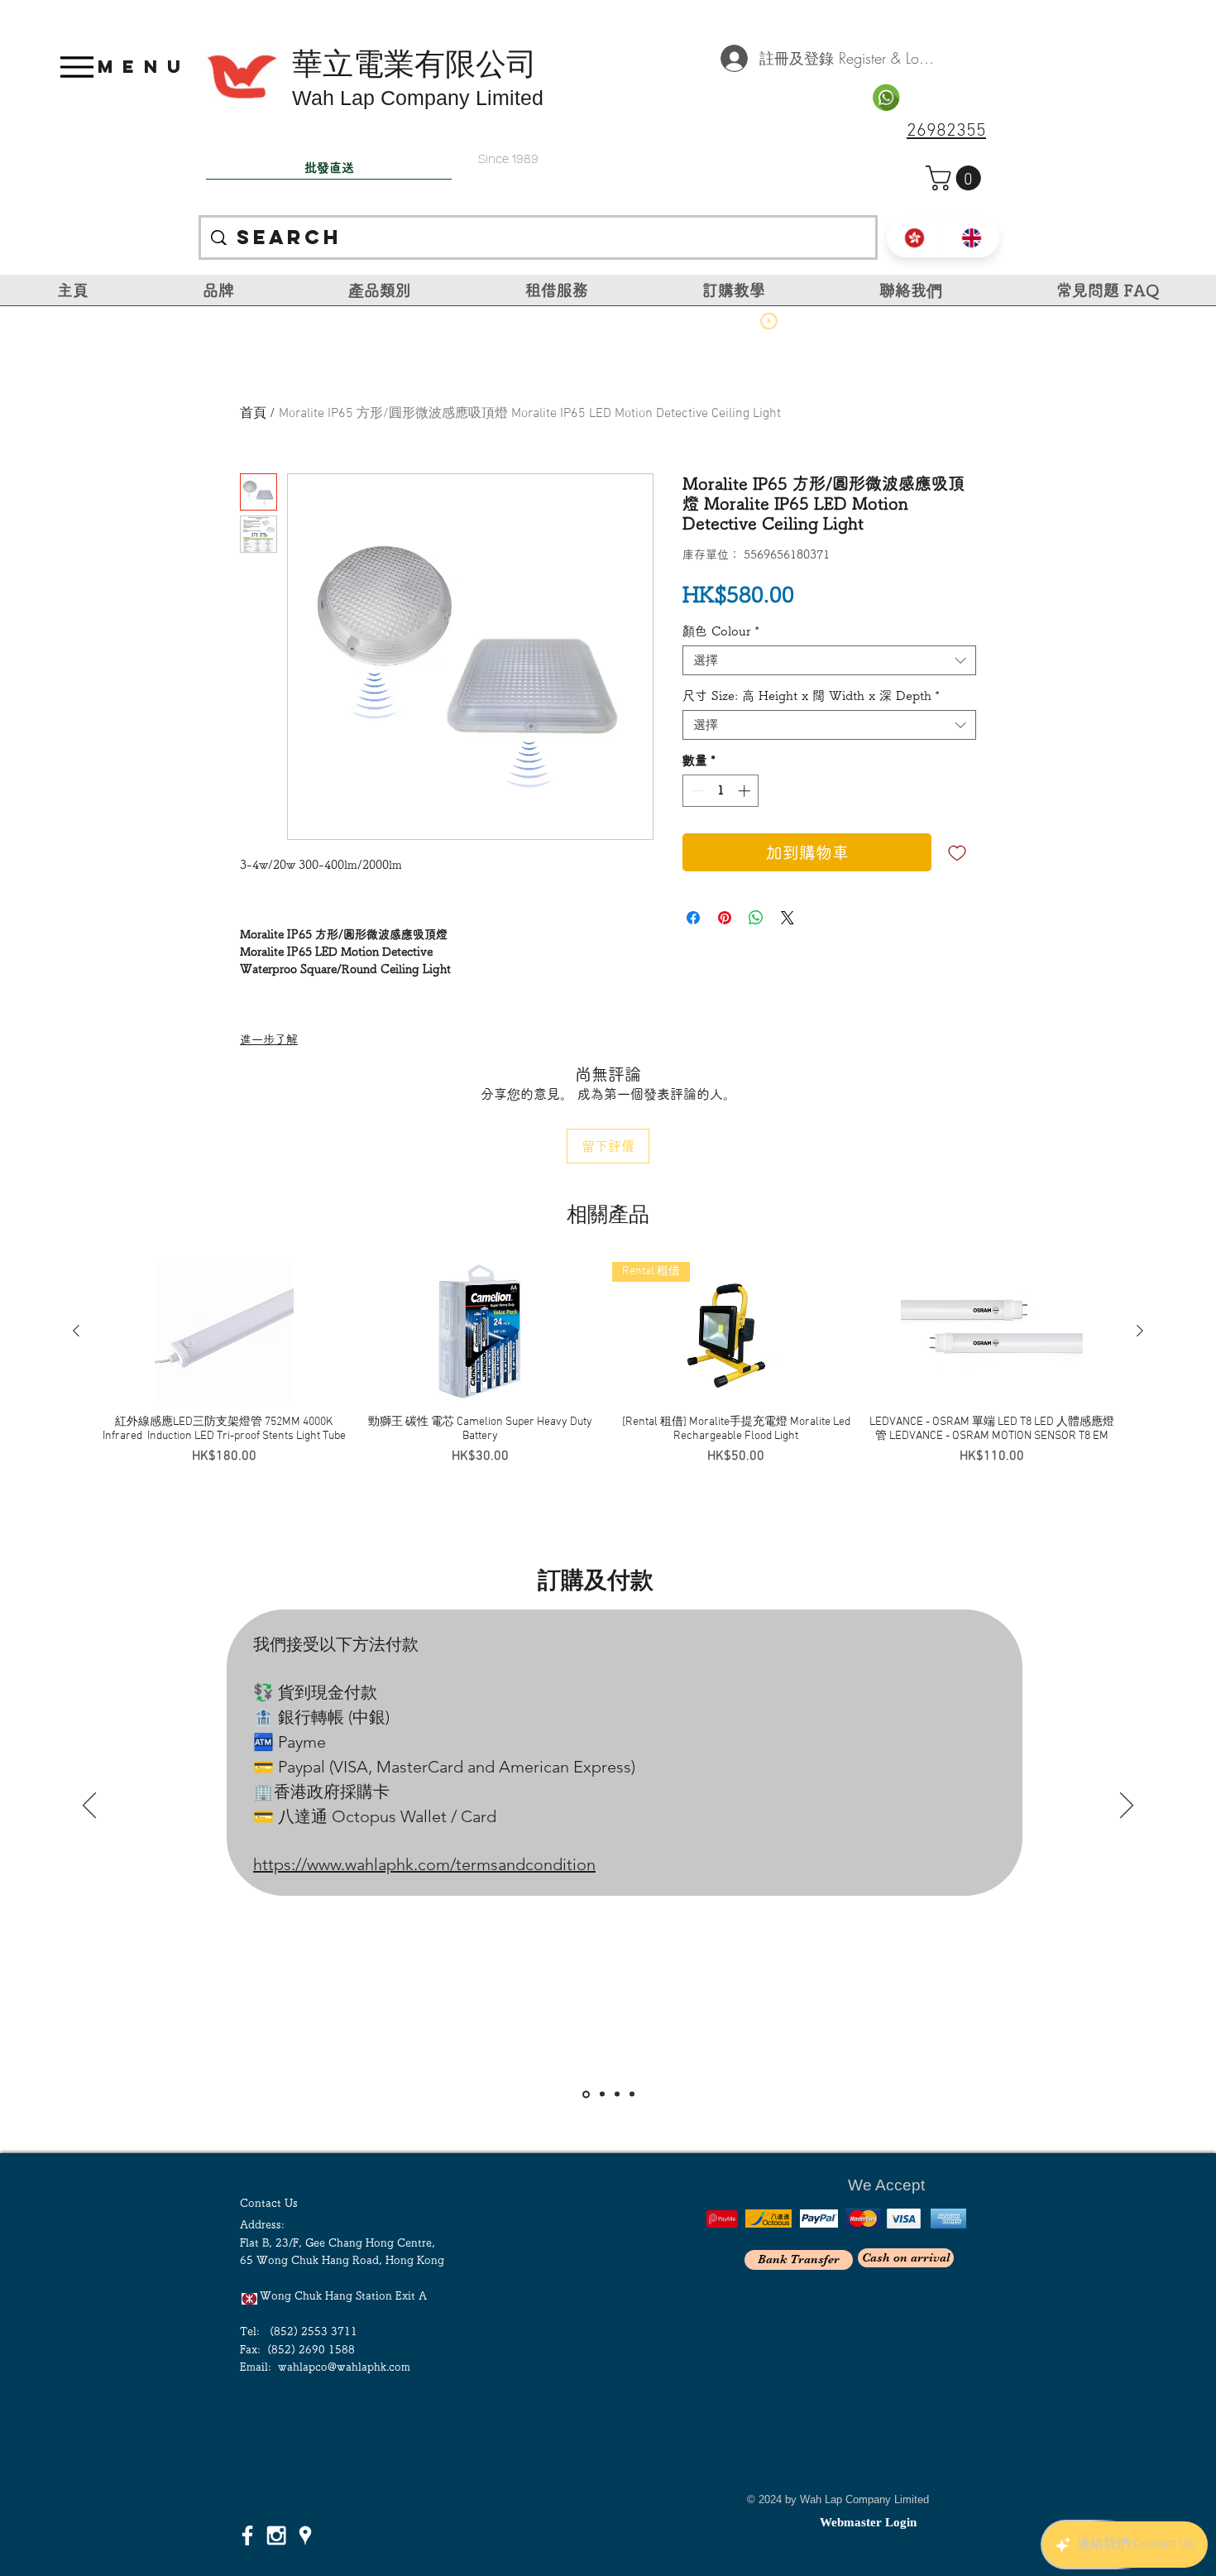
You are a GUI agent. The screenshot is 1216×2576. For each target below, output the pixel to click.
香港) (701, 1512)
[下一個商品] (1140, 1331)
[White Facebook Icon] (247, 2535)
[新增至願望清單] (957, 852)
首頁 (253, 414)
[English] (972, 238)
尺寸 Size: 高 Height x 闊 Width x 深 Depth (811, 696)
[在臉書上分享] (693, 918)
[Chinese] (915, 238)
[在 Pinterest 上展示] (725, 918)
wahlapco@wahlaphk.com (344, 2367)
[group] (608, 1371)
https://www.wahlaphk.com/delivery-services (390, 1955)
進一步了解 (269, 1039)
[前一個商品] (76, 1331)
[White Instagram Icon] (276, 2535)
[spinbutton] (721, 791)
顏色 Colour (721, 631)
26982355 (946, 131)
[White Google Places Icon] (305, 2535)
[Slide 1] (585, 2094)
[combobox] (829, 660)
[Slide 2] (601, 2094)
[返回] (89, 1806)
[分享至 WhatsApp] (756, 918)
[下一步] (1127, 1806)
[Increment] (746, 791)
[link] (956, 178)
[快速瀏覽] (224, 1331)
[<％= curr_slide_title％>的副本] (632, 2094)
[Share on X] (788, 918)
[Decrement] (696, 791)
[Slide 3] (617, 2094)
